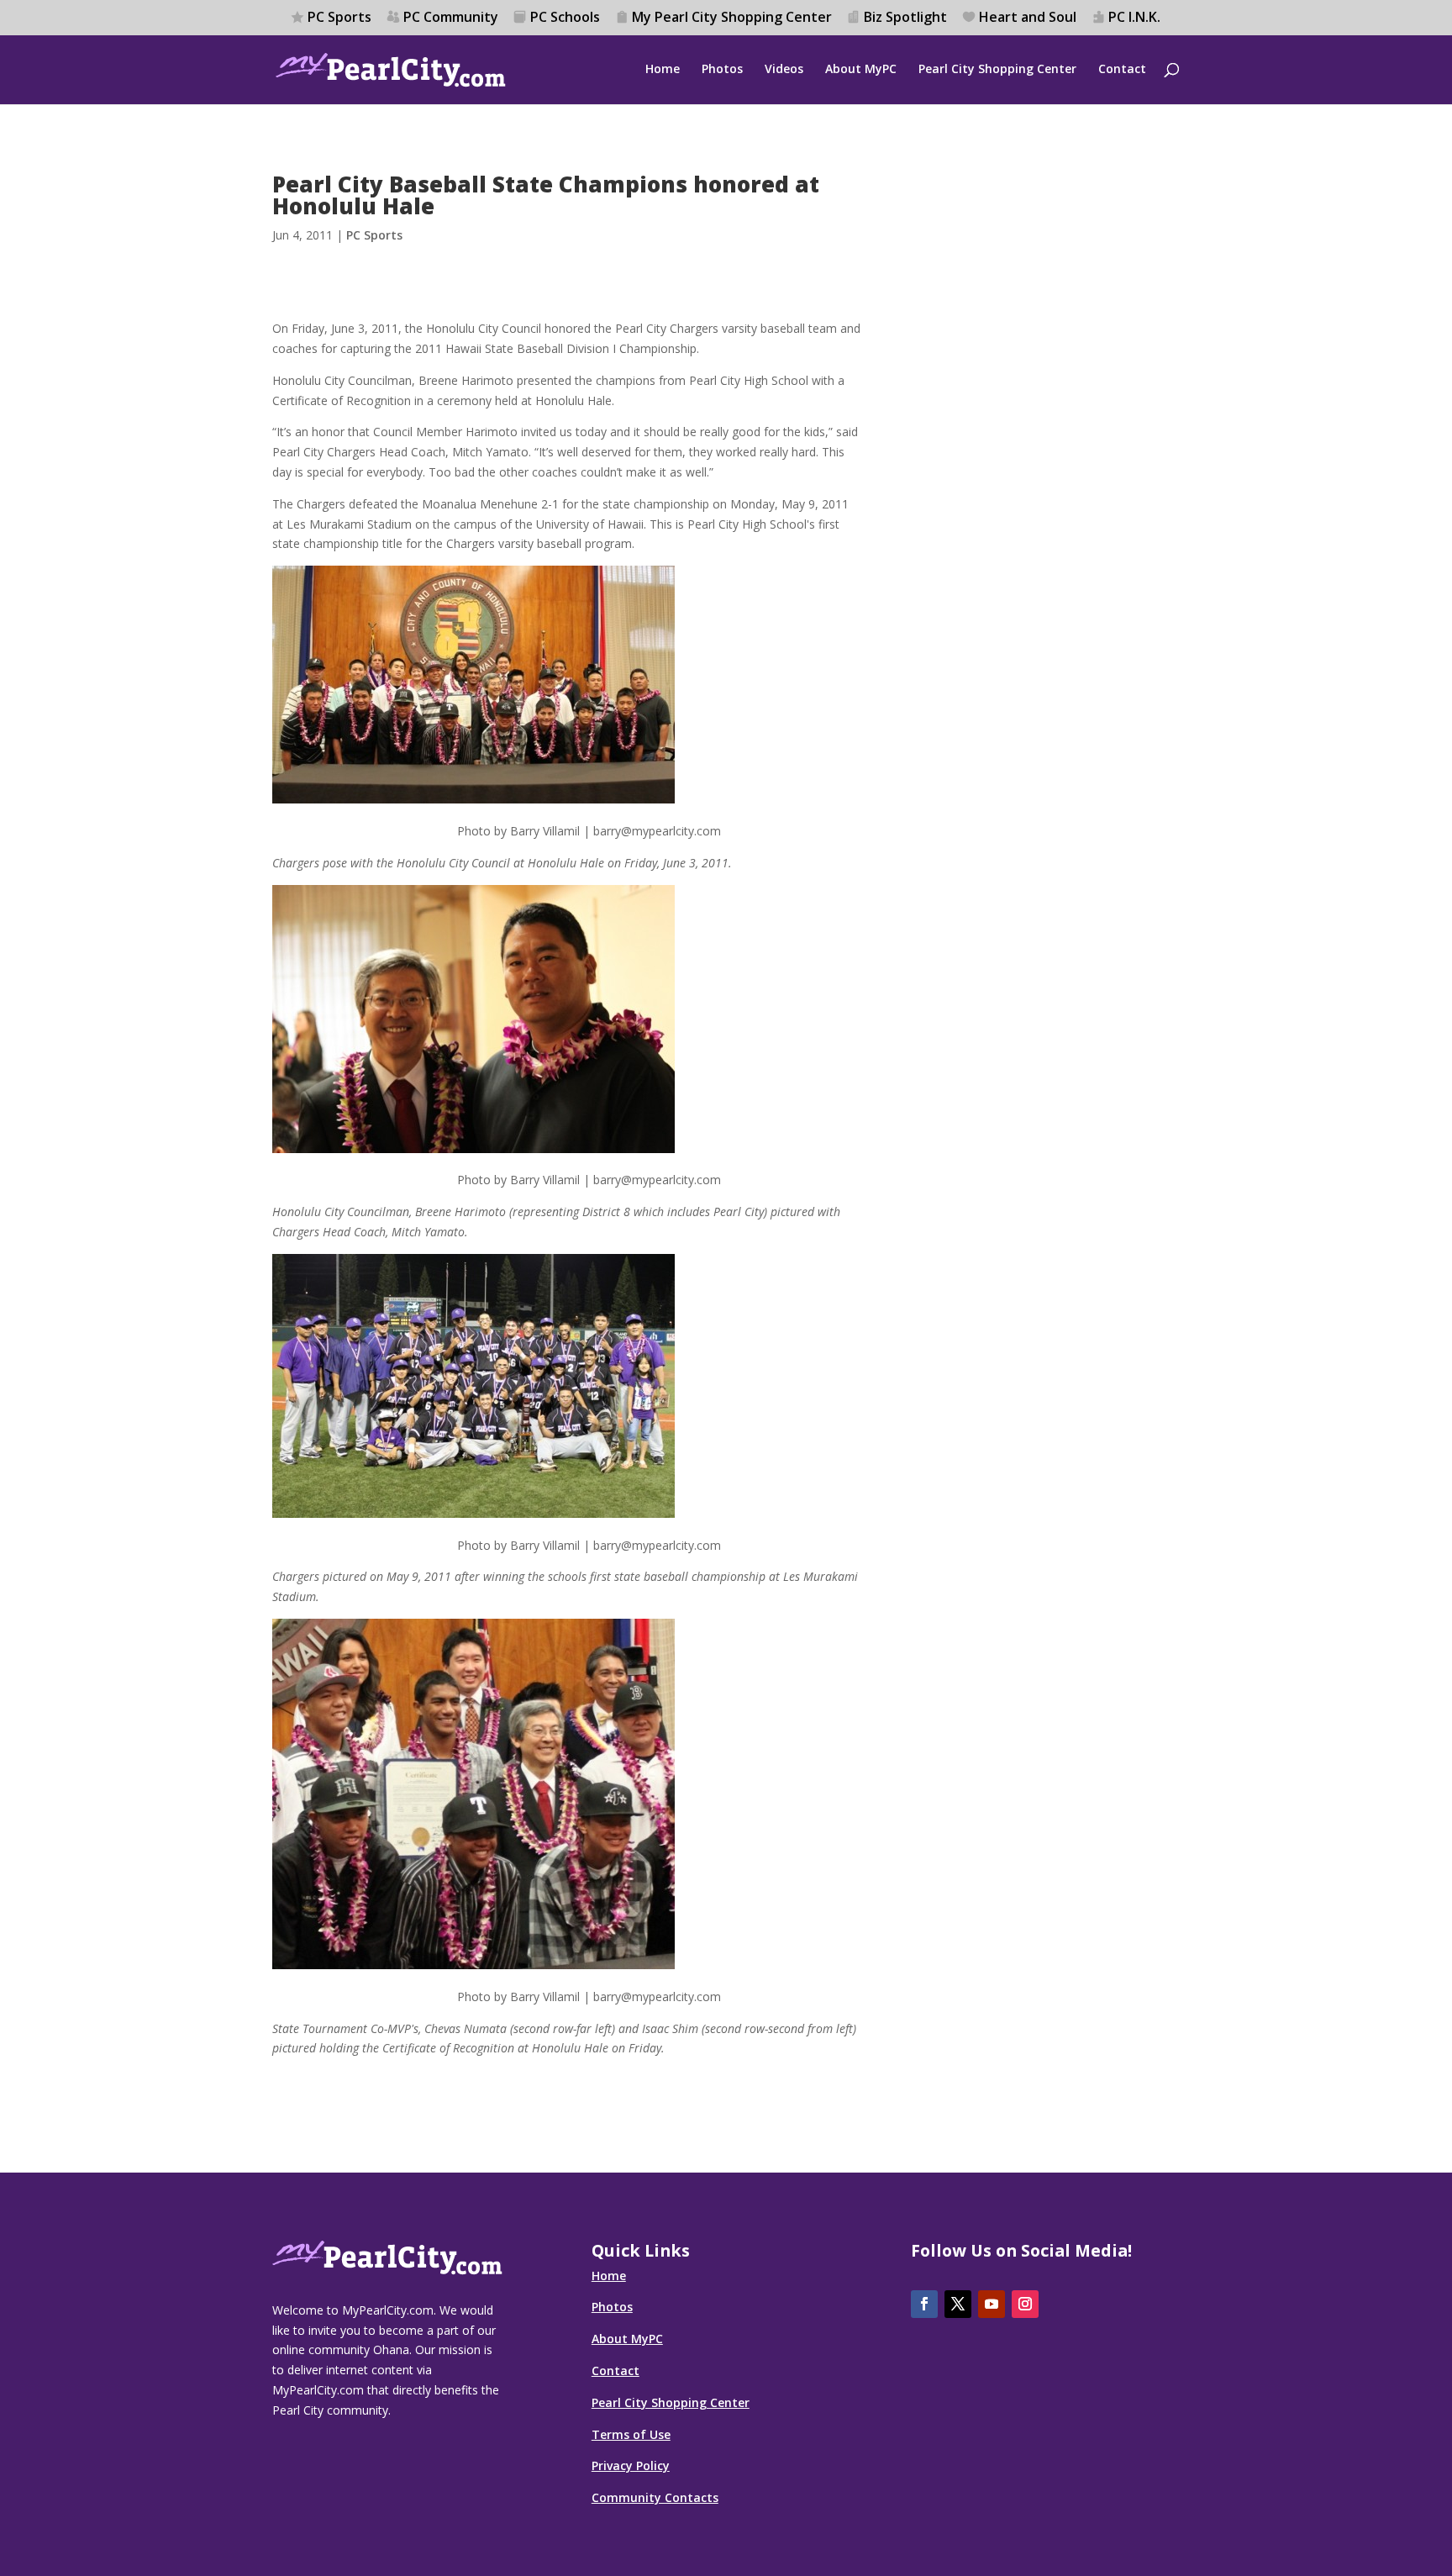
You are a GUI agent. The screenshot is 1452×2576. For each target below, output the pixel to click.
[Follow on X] (958, 2304)
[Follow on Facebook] (924, 2304)
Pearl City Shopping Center (997, 70)
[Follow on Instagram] (1025, 2304)
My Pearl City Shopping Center (732, 18)
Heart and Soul (1028, 18)
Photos (722, 70)
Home (663, 70)
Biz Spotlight (905, 18)
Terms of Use (631, 2434)
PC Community (451, 18)
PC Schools (565, 18)
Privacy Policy (631, 2465)
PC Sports (339, 18)
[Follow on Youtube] (992, 2304)
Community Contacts (655, 2497)
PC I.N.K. (1134, 18)
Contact (1122, 70)
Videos (784, 70)
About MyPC (861, 70)
